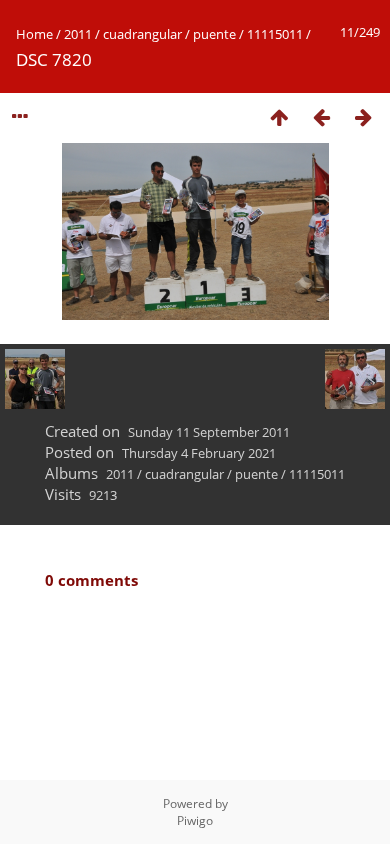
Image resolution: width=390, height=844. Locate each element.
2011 (78, 34)
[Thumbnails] (279, 116)
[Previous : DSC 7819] (321, 116)
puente (214, 34)
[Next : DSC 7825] (363, 116)
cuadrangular (142, 34)
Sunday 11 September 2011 (209, 432)
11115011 (275, 34)
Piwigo (195, 820)
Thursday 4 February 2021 (199, 453)
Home (34, 34)
